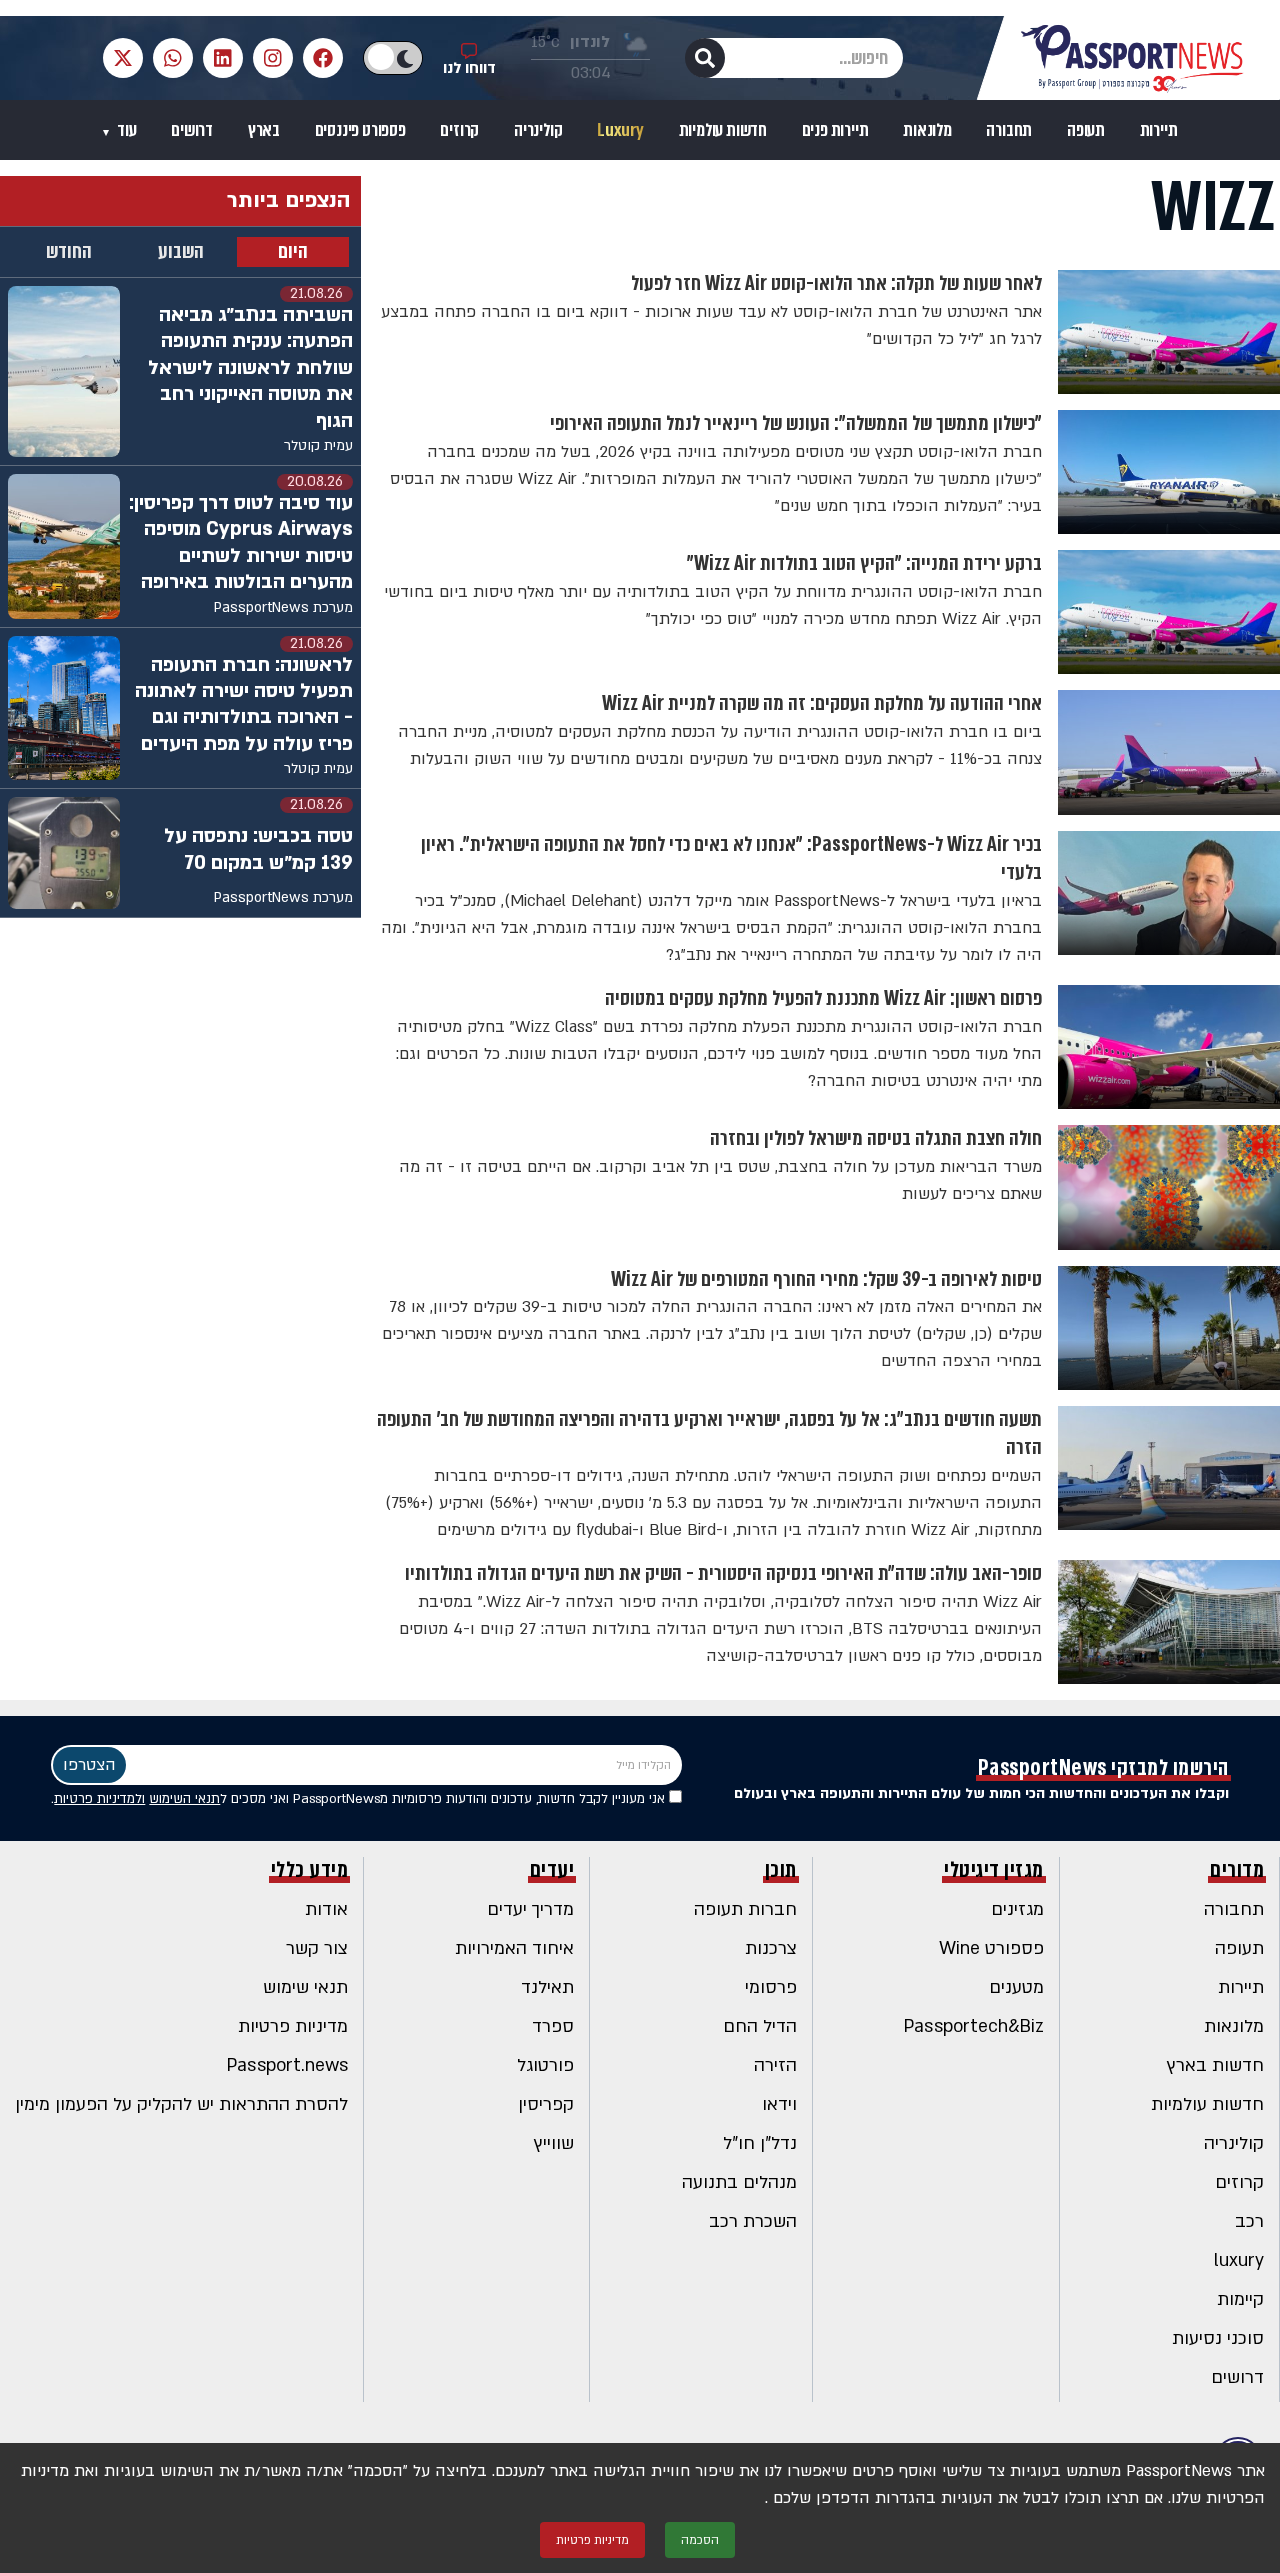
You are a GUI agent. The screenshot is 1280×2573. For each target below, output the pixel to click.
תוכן (781, 1870)
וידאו (779, 2104)
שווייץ (554, 2143)
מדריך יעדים (530, 1909)
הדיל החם (760, 2026)
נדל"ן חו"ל (760, 2143)
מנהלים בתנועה (739, 2182)
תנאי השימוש (184, 1799)
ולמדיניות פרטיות (99, 1799)
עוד (125, 130)
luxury (1239, 2260)
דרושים (192, 130)
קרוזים (459, 130)
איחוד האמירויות (514, 1948)
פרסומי (771, 1987)
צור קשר (317, 1948)
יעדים (552, 1870)
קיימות (1240, 2299)
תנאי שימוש (305, 1987)
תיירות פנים (835, 130)
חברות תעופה (745, 1909)
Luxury (620, 130)
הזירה (775, 2065)
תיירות (1159, 130)
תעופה (1086, 130)
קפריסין (546, 2104)
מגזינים (1017, 1909)
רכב (1249, 2221)
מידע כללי (310, 1870)
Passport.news (287, 2065)
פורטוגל (545, 2065)
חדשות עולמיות (723, 130)
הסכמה (700, 2540)
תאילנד (547, 1987)
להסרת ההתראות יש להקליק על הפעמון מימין (181, 2104)
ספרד (553, 2026)
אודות (326, 1909)
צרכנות (771, 1948)
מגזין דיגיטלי (994, 1870)
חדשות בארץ (1215, 2065)
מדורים (1237, 1870)
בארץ (264, 130)
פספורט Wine (991, 1948)
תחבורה (1009, 130)
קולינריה (538, 130)
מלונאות (927, 130)
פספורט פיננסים (360, 130)
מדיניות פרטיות (293, 2026)
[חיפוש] (705, 58)
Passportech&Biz (974, 2026)
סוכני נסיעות (1218, 2338)
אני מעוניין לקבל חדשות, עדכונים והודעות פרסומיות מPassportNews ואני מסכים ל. (360, 1799)
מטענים (1016, 1987)
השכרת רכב (753, 2221)
